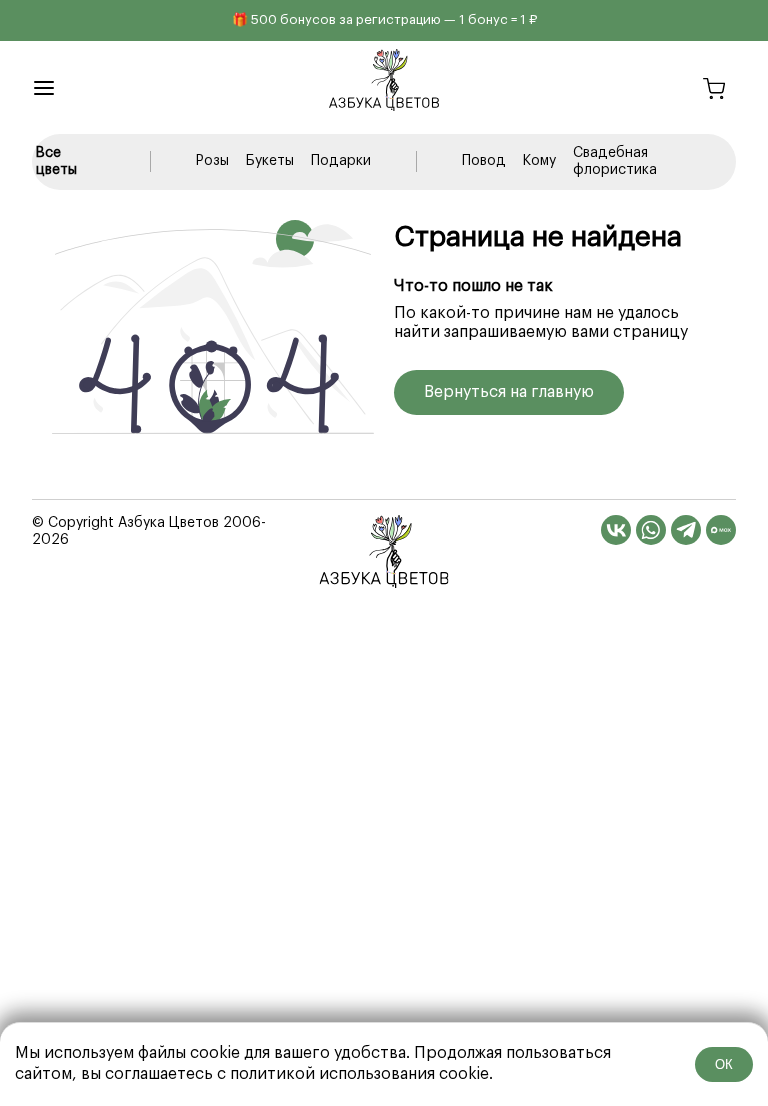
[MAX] (721, 530)
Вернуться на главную (509, 392)
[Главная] (384, 551)
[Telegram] (686, 530)
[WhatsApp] (651, 530)
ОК (724, 1064)
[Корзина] (714, 91)
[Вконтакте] (616, 530)
